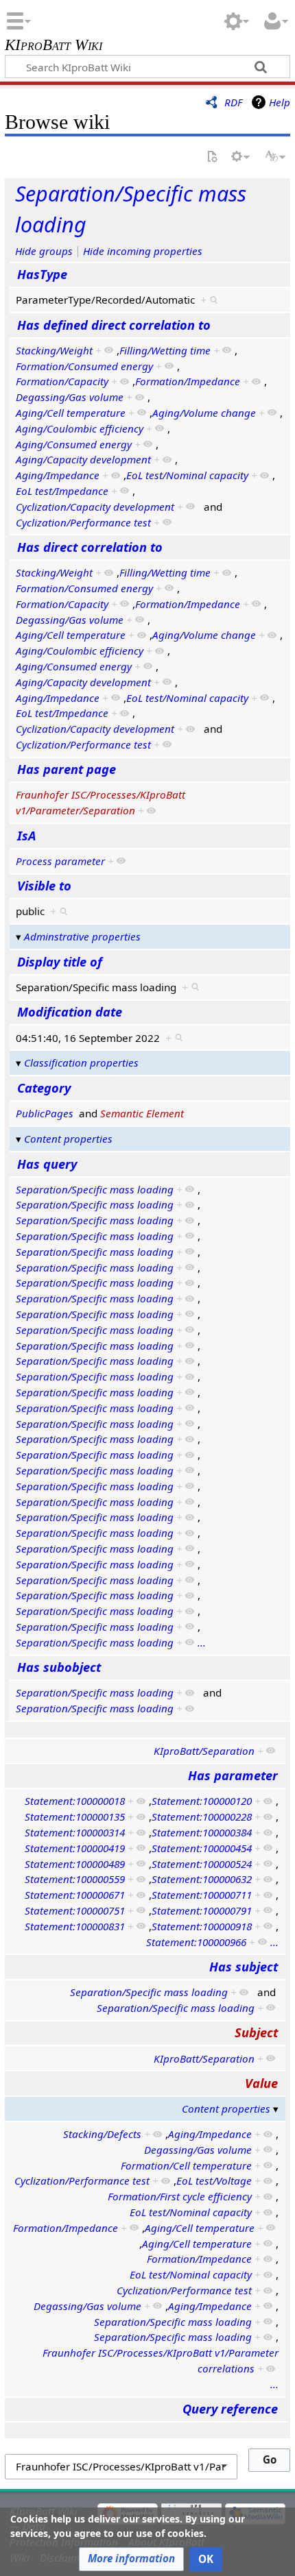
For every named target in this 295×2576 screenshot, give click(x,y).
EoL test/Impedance (62, 491)
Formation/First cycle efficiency (180, 2196)
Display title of (60, 962)
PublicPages (45, 1113)
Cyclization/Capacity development (95, 507)
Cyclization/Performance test (83, 522)
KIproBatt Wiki (54, 46)
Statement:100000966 (196, 1942)
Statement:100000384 (202, 1832)
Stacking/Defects (102, 2134)
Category (44, 1088)
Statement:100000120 (202, 1801)
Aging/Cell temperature (71, 413)
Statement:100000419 (75, 1848)
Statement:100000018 (75, 1801)
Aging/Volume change (204, 413)
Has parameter (233, 1775)
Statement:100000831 (75, 1926)
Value (261, 2083)
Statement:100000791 (202, 1910)
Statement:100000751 (75, 1910)
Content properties (68, 1139)
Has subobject (59, 1667)
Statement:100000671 (75, 1895)
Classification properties (81, 1062)
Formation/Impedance (188, 381)
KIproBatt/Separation (204, 1751)
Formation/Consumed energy (84, 366)
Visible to (44, 886)
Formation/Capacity (62, 381)
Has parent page (67, 769)
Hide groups (44, 251)
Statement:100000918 (202, 1926)
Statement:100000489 (75, 1864)
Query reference (230, 2409)
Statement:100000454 (202, 1848)
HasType (42, 274)
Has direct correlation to (90, 547)
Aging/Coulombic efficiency (80, 428)
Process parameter (60, 861)
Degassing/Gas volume (70, 397)
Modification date (70, 1012)
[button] (131, 2559)
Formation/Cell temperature (186, 2165)
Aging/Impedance (58, 475)
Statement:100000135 (75, 1816)
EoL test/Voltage (214, 2180)
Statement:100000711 (202, 1895)
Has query (47, 1164)
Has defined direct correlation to (114, 325)
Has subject (244, 1967)
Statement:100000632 (202, 1879)
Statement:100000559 (75, 1879)
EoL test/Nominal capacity (187, 475)
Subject (256, 2032)
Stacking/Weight (54, 350)
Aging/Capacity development (83, 459)
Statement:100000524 (202, 1864)
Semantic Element (142, 1113)
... (202, 1642)
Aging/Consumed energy (74, 444)
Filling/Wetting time (165, 350)
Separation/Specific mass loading (95, 1189)
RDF (233, 102)
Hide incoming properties (143, 251)
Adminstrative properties (82, 936)
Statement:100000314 (75, 1832)
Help (280, 102)
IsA (26, 836)
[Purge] (212, 157)
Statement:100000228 (202, 1816)
